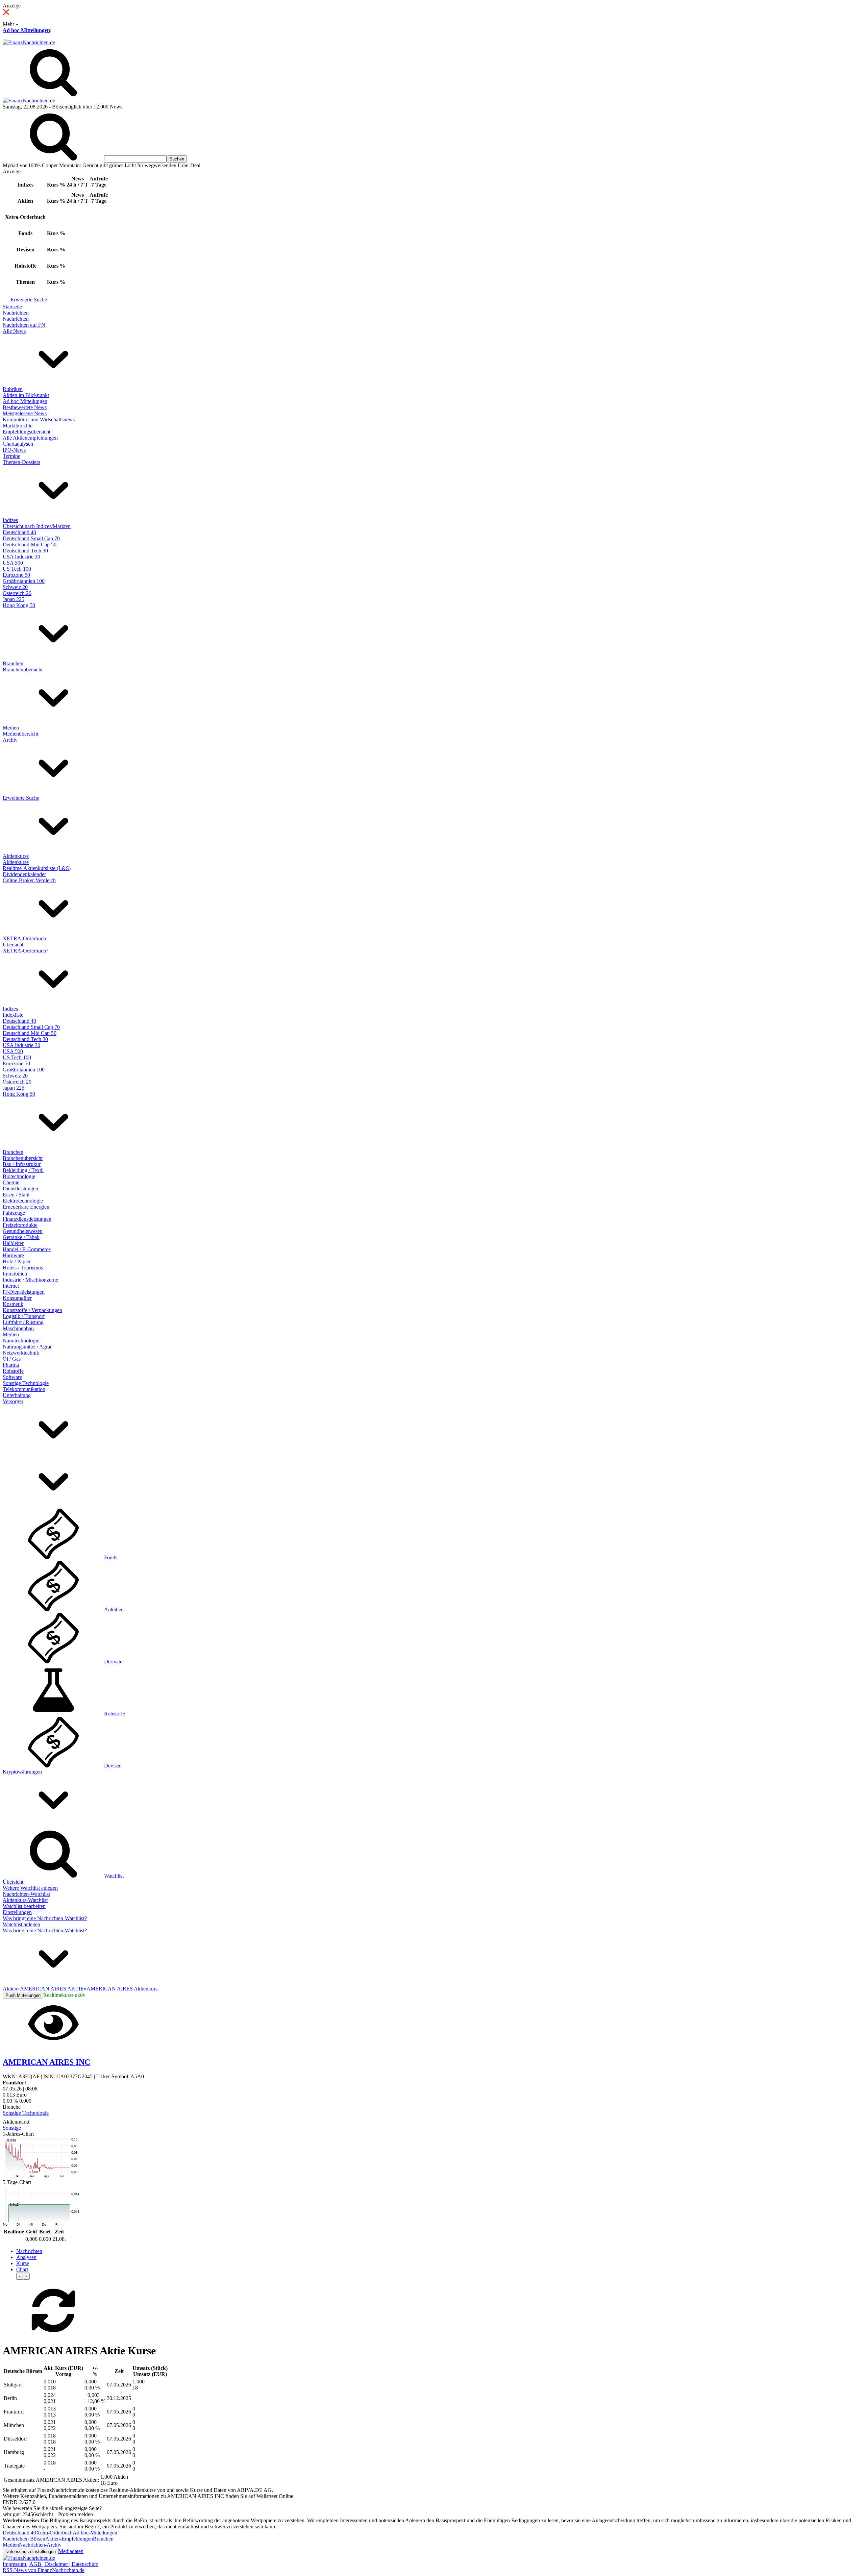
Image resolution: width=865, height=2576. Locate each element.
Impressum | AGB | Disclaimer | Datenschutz (50, 2564)
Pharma (11, 1365)
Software (12, 1377)
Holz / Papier (17, 1261)
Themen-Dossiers (21, 462)
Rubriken (13, 389)
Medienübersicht (20, 734)
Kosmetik (13, 1304)
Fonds (111, 1557)
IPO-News (14, 450)
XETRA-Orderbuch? (26, 951)
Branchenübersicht (23, 670)
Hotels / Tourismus (23, 1268)
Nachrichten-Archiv (40, 2545)
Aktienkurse (16, 856)
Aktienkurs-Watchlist (25, 1900)
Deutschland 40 (19, 532)
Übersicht (13, 945)
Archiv (10, 740)
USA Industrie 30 (21, 557)
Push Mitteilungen (23, 1995)
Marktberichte (18, 426)
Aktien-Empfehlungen (69, 2539)
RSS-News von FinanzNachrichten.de (44, 2570)
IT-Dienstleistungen (24, 1292)
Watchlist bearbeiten (24, 1906)
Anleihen (114, 1609)
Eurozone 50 (16, 575)
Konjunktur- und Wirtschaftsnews (39, 419)
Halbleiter (13, 1243)
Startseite (12, 307)
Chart (22, 2269)
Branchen (13, 663)
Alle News (14, 331)
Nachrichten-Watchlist (26, 1894)
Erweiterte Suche (29, 300)
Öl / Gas (12, 1359)
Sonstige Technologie (26, 1383)
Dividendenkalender (24, 874)
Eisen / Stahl (16, 1195)
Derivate (113, 1662)
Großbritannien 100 (24, 581)
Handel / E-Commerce (27, 1249)
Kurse (23, 2263)
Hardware (13, 1255)
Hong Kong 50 (19, 605)
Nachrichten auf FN (24, 325)
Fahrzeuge (14, 1213)
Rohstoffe (13, 1371)
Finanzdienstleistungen (27, 1219)
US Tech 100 (17, 569)
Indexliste (13, 1015)
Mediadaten (71, 2551)
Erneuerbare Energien (26, 1207)
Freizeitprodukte (20, 1225)
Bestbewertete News (25, 407)
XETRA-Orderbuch (24, 938)
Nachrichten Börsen (24, 2539)
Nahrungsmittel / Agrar (27, 1347)
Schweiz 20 (15, 587)
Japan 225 (14, 599)
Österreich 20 (17, 593)
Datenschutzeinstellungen (31, 2552)
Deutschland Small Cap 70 (31, 538)
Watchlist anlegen (21, 1924)
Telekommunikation (24, 1389)
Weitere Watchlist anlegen (30, 1888)
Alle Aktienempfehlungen (30, 438)
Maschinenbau (18, 1328)
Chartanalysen (18, 444)
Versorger (13, 1401)
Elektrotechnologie (23, 1201)
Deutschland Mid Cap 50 (30, 544)
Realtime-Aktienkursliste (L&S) (37, 868)
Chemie (11, 1182)
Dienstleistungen (20, 1188)
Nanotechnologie (21, 1341)
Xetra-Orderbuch (54, 2533)
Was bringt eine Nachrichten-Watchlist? (45, 1918)
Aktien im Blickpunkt (26, 395)
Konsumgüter (17, 1298)
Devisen (113, 1766)
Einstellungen (17, 1912)
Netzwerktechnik (21, 1353)
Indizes (10, 520)
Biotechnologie (19, 1176)
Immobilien (15, 1274)
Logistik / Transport (24, 1316)
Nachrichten (16, 313)
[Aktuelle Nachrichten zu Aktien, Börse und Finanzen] (29, 42)
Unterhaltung (17, 1395)
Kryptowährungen (22, 1772)
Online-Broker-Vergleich (29, 880)
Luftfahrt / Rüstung (23, 1322)
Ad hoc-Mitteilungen (26, 30)
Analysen (26, 2257)
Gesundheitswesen (23, 1231)
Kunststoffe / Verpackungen (32, 1310)
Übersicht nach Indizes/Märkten (37, 526)
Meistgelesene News (25, 413)
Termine (11, 456)
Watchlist (114, 1876)
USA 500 (13, 563)
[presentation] (20, 2276)
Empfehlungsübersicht (27, 432)
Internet (11, 1286)
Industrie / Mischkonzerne (30, 1280)
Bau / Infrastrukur (22, 1164)
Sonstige (12, 2128)
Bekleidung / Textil (23, 1170)
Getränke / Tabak (21, 1237)
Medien (11, 728)
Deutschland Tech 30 (25, 551)
